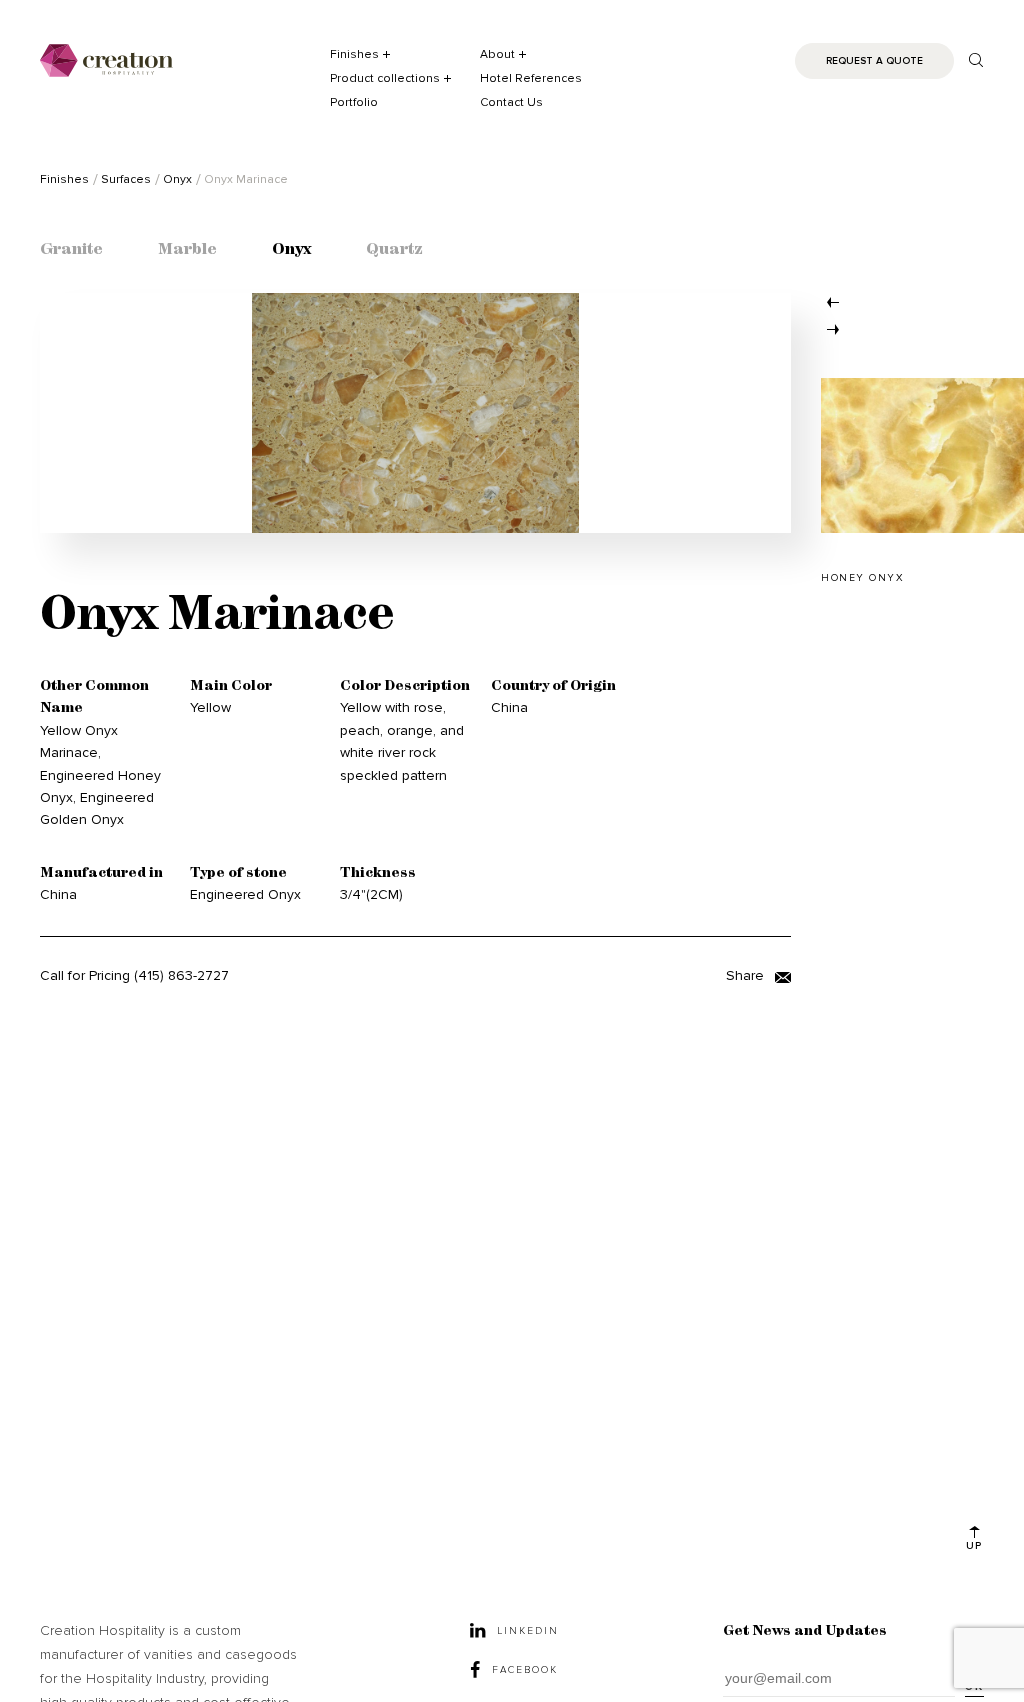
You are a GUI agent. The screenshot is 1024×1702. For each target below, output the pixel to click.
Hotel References (531, 78)
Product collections (385, 78)
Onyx (291, 250)
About (497, 54)
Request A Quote (874, 61)
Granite (71, 250)
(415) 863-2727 (181, 975)
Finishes (354, 54)
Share (747, 975)
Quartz (394, 250)
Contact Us (511, 102)
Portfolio (354, 102)
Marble (187, 250)
